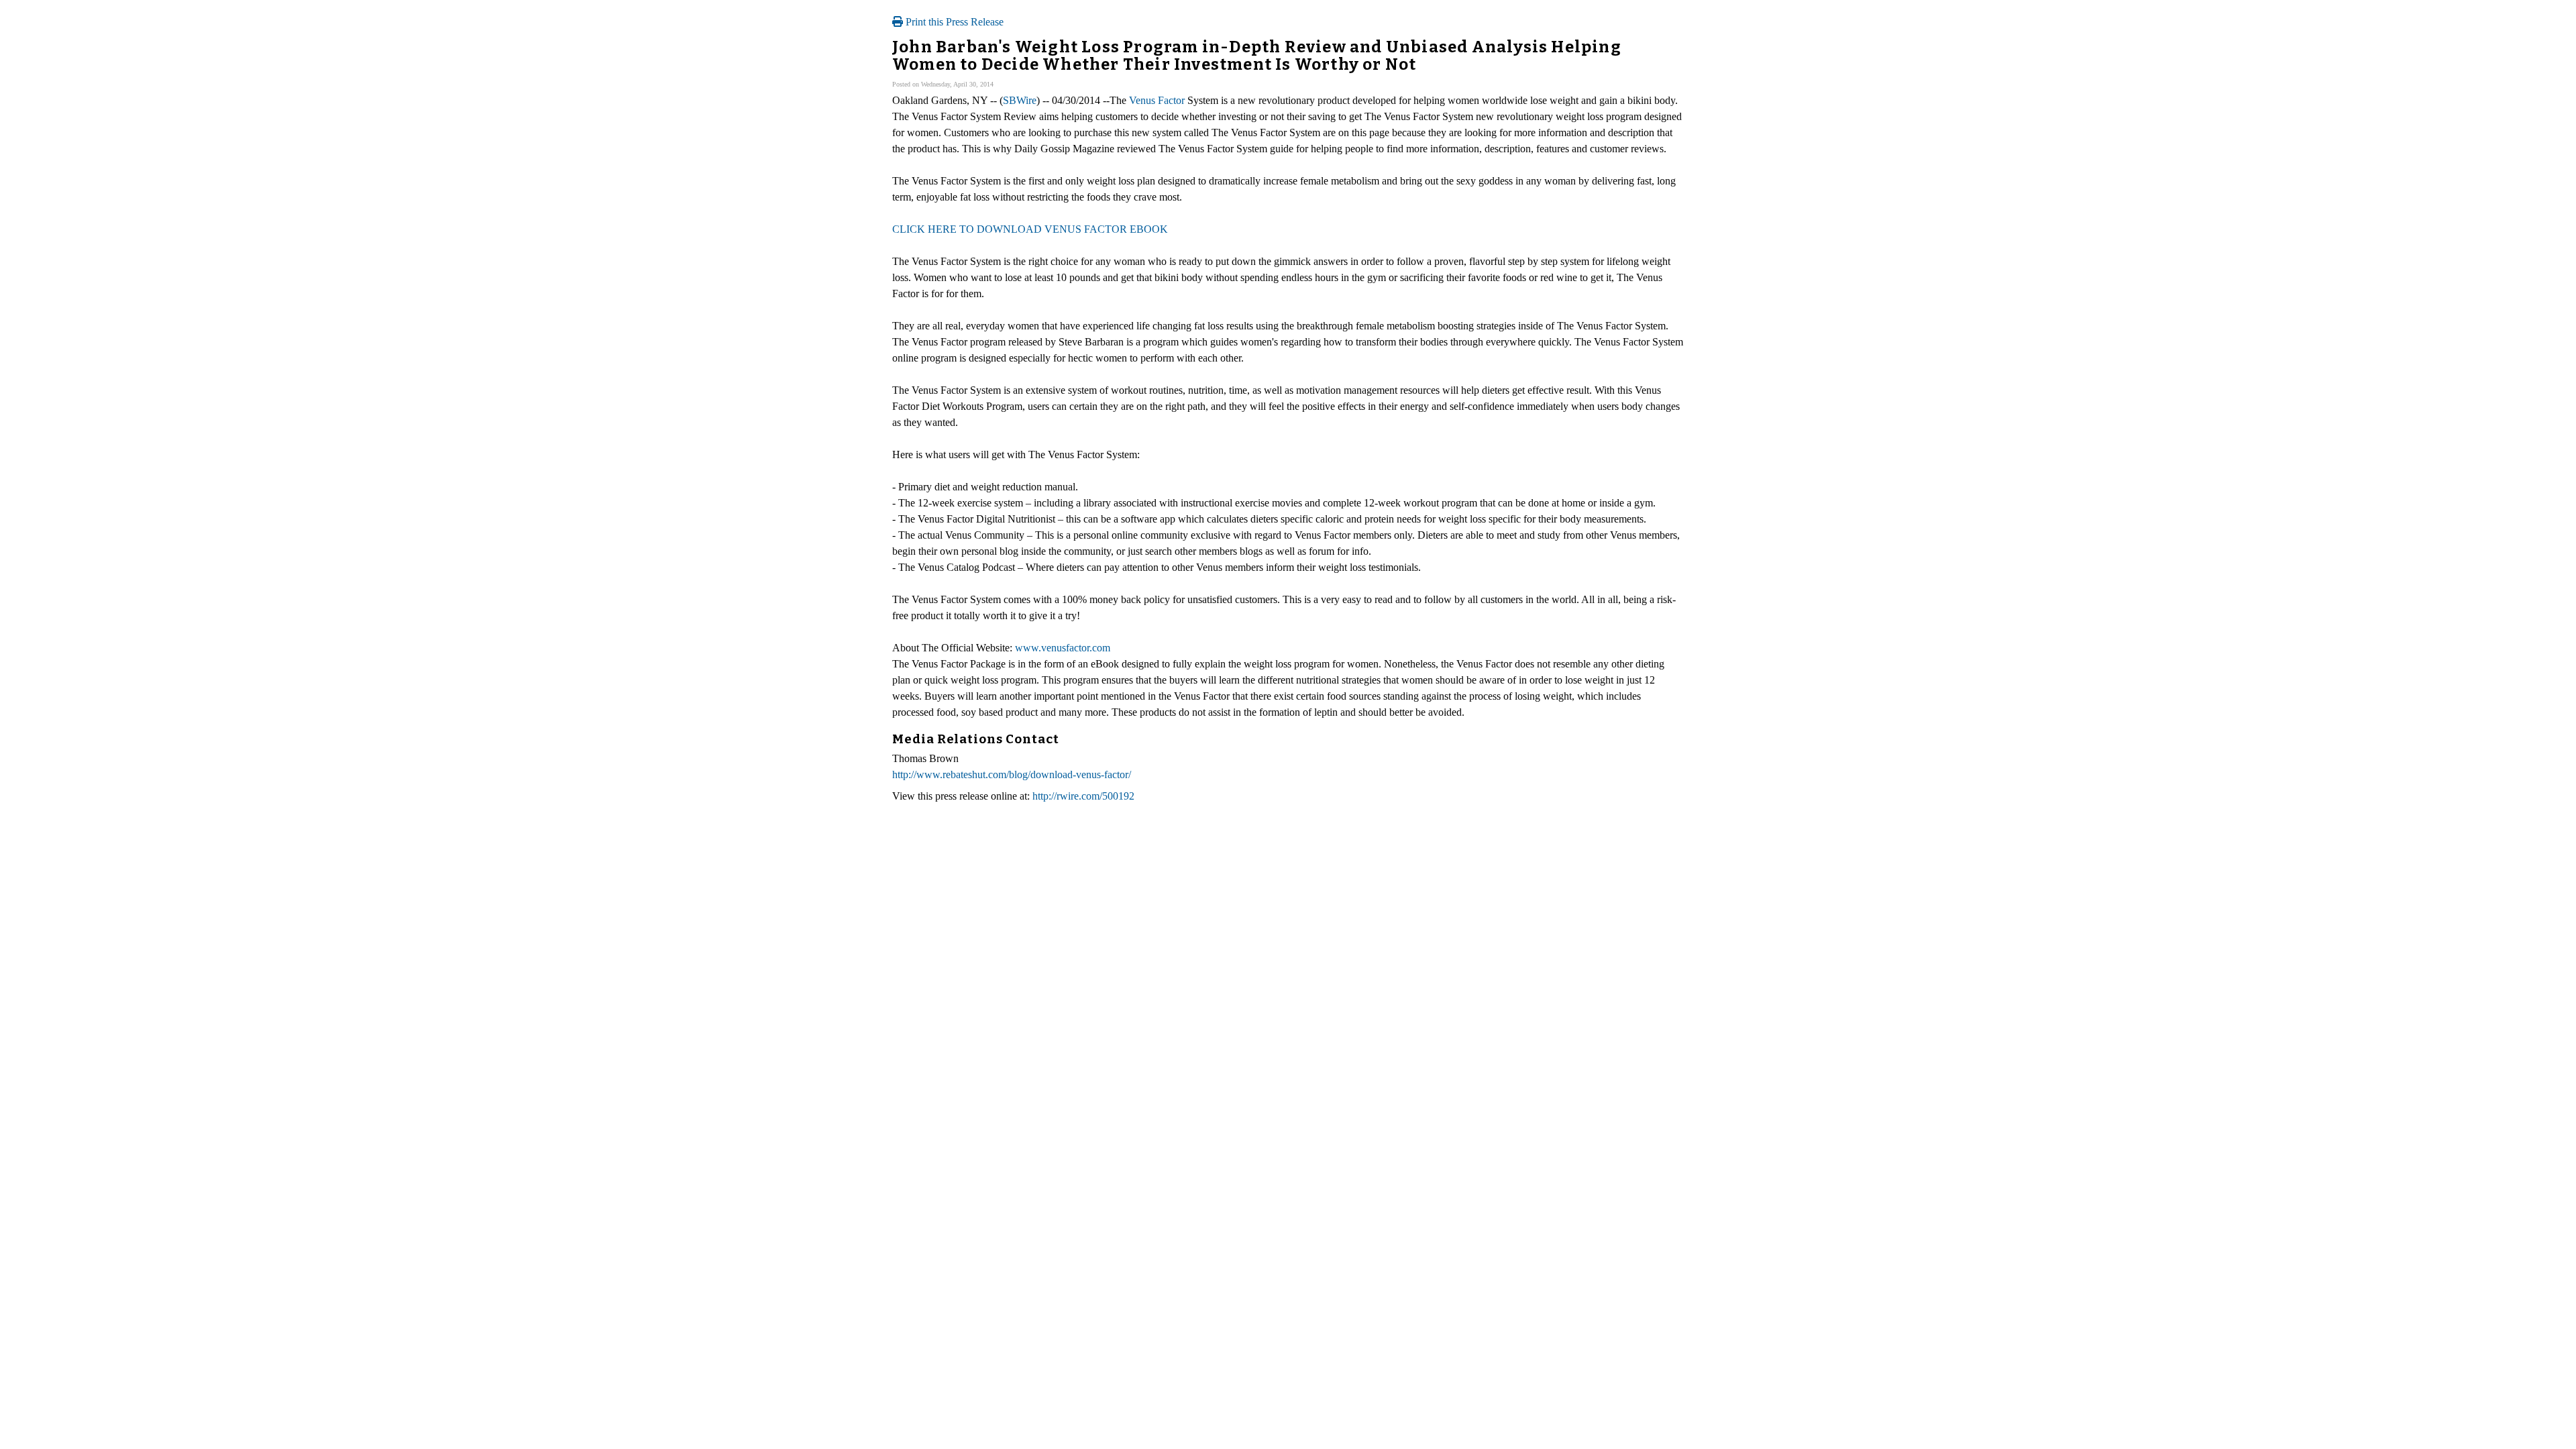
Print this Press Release (953, 22)
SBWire (1020, 100)
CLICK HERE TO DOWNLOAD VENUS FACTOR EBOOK (1030, 229)
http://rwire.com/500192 (1083, 796)
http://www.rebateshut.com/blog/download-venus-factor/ (1012, 774)
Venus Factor (1157, 100)
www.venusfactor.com (1063, 648)
